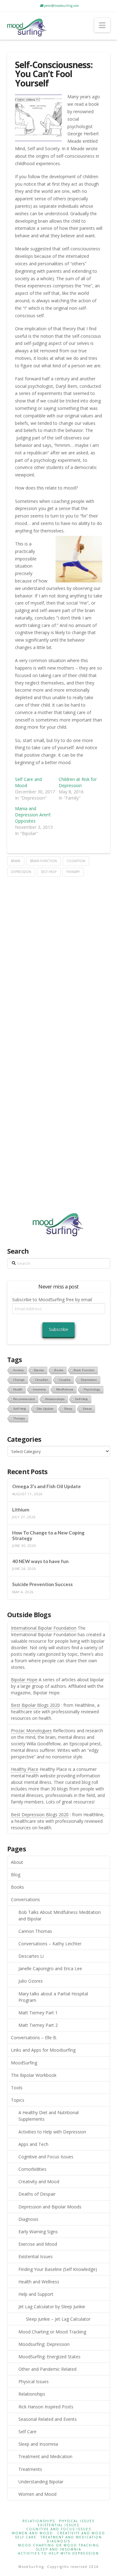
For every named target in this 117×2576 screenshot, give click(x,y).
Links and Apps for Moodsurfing (43, 2050)
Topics (18, 2100)
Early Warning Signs (38, 2232)
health (18, 1389)
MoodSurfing (24, 2063)
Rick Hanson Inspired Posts (46, 2407)
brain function (43, 861)
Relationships (32, 2394)
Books (17, 1887)
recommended (24, 1399)
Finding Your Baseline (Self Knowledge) (58, 2269)
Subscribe (59, 1329)
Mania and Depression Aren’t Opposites (33, 815)
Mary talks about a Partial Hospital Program (53, 1997)
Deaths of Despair (37, 2194)
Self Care (27, 2432)
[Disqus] (59, 954)
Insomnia (39, 1389)
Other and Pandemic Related (47, 2369)
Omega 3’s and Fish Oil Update (46, 1486)
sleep (68, 1409)
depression (21, 872)
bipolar (39, 1370)
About (17, 1862)
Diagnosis (28, 2219)
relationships (55, 1399)
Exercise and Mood (38, 2244)
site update (45, 1409)
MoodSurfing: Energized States (49, 2357)
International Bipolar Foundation (44, 1628)
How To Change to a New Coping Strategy (48, 1536)
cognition (76, 861)
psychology (92, 1389)
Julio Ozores (31, 1981)
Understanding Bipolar (41, 2482)
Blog (16, 1875)
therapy (73, 872)
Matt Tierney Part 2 (38, 2025)
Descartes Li (31, 1956)
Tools (17, 2088)
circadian (42, 1380)
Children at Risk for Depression (78, 782)
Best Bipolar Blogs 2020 (35, 1705)
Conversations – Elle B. (34, 2038)
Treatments (30, 2469)
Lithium (21, 1510)
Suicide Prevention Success (42, 1584)
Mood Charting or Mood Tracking (52, 2332)
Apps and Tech (33, 2144)
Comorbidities (32, 2169)
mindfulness (65, 1389)
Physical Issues (34, 2381)
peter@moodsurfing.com (61, 6)
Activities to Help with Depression (52, 2132)
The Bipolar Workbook (34, 2075)
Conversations (25, 1899)
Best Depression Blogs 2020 (40, 1815)
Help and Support (36, 2294)
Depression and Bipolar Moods (50, 2207)
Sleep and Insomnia (38, 2444)
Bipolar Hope (24, 1680)
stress (87, 1409)
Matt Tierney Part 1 (38, 2013)
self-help (81, 1399)
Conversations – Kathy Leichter (50, 1944)
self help (49, 872)
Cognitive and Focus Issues (46, 2157)
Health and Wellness (39, 2282)
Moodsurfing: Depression (44, 2344)
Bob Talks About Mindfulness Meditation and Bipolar (60, 1915)
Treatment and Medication (45, 2456)
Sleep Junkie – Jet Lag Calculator (58, 2319)
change (19, 1380)
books (59, 1370)
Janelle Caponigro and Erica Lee (50, 1968)
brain (16, 861)
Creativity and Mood (39, 2181)
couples (65, 1380)
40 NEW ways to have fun (40, 1561)
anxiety (18, 1370)
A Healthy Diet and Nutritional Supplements (49, 2116)
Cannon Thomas (35, 1931)
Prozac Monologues (31, 1731)
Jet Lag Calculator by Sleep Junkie (52, 2307)
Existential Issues (36, 2256)
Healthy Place (25, 1769)
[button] (102, 25)
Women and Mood (37, 2494)
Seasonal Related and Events (48, 2419)
